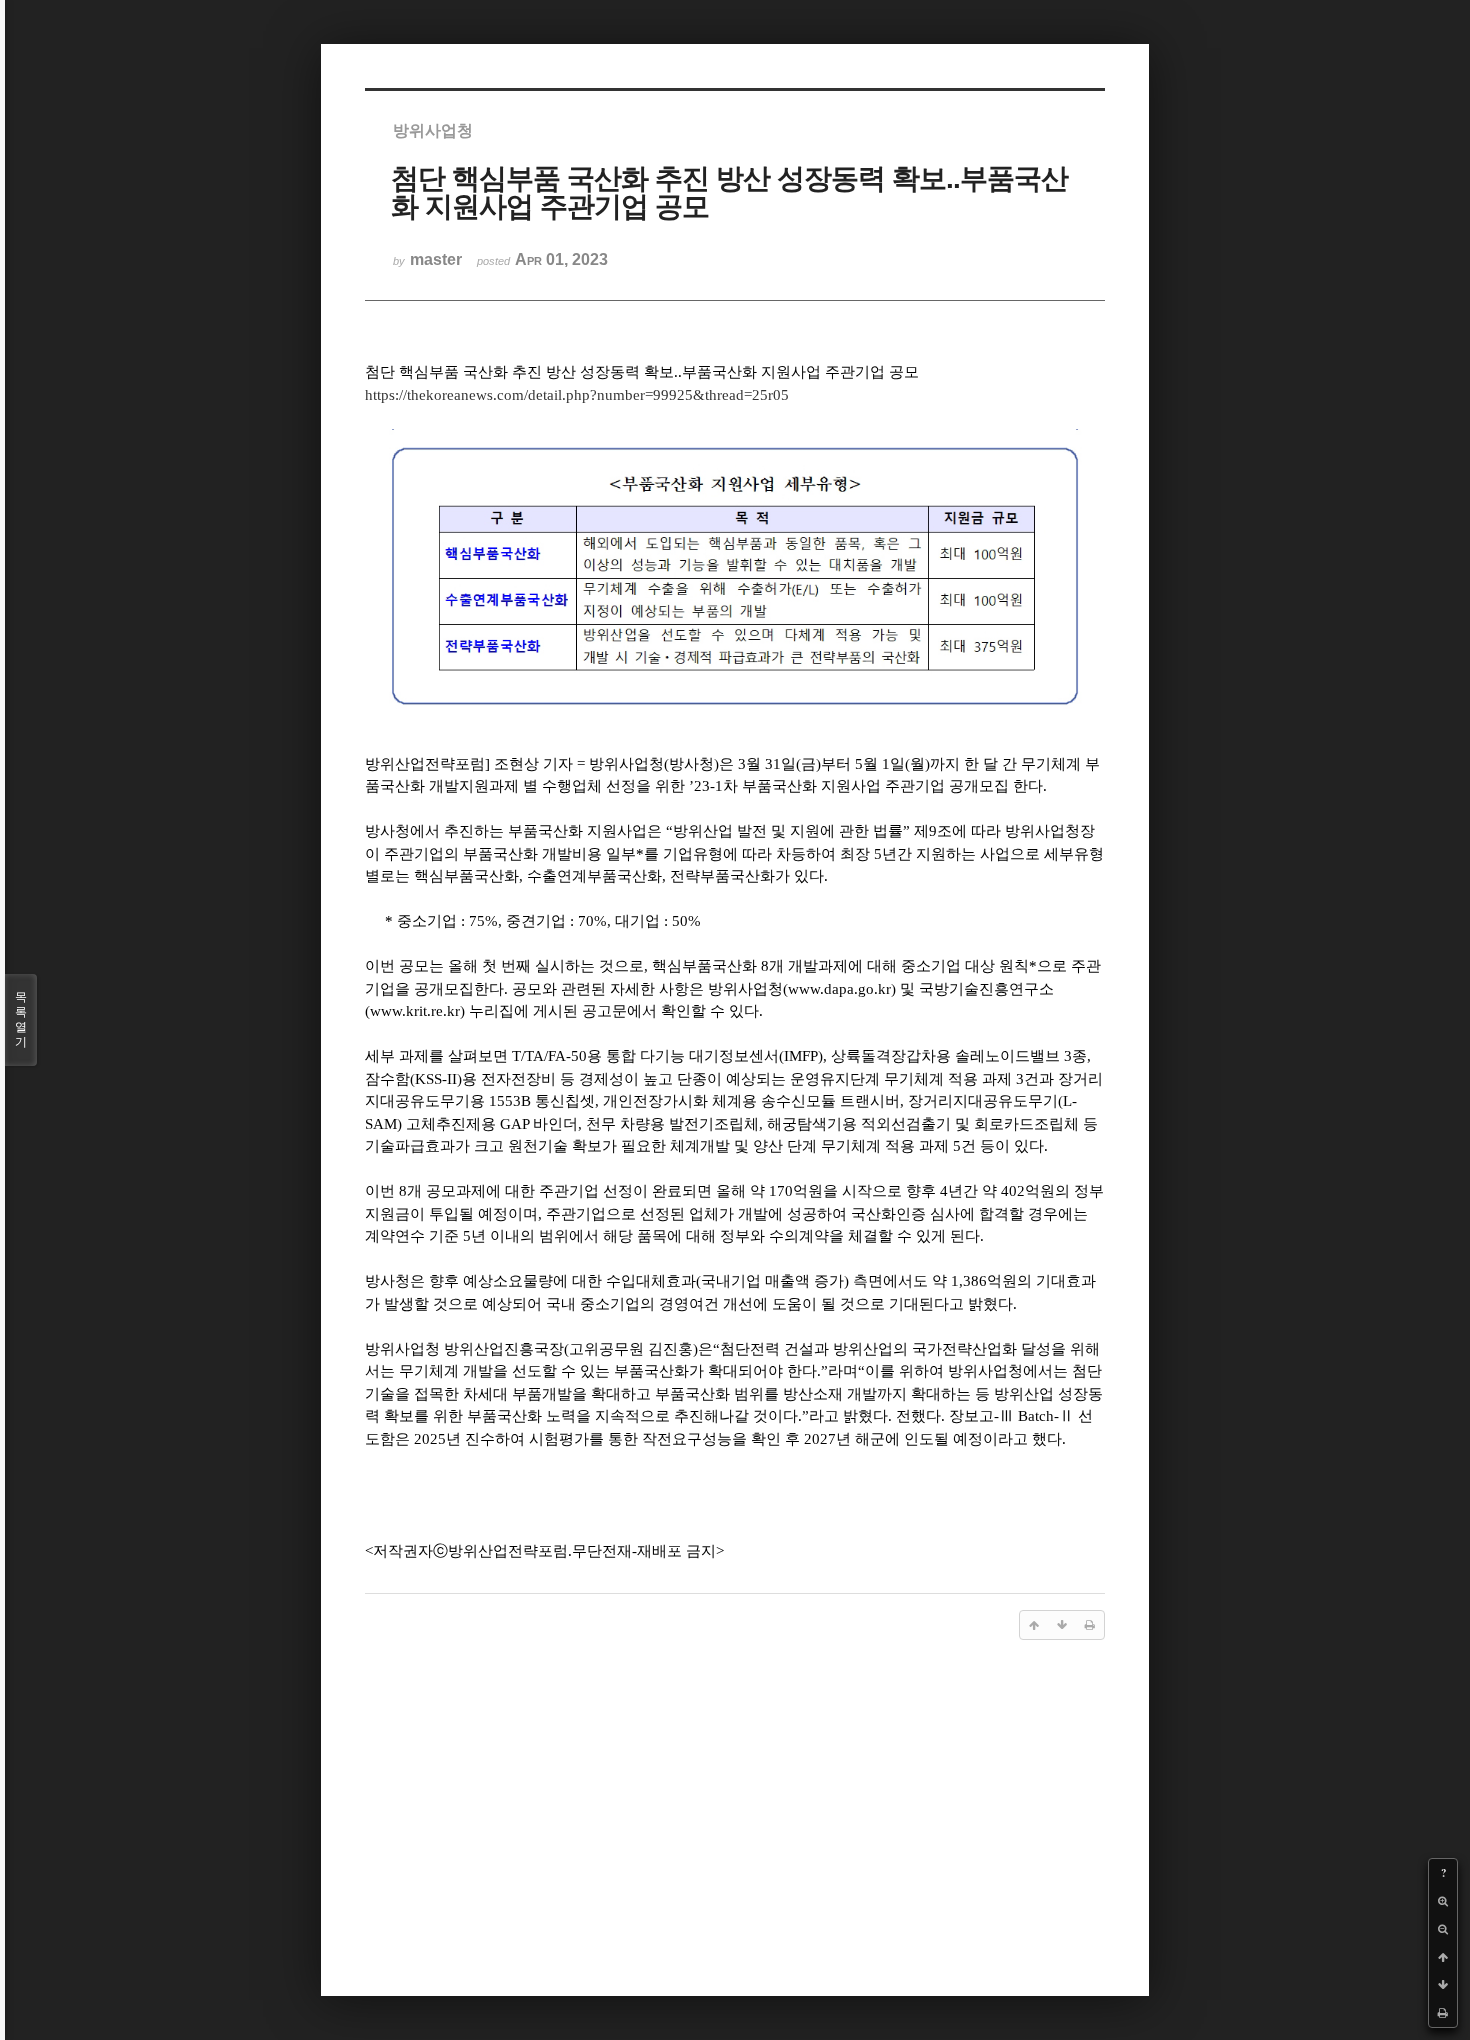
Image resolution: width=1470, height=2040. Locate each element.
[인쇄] (1443, 2013)
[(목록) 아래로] (1443, 1985)
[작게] (1443, 1929)
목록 (21, 1019)
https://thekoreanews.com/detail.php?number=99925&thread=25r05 (577, 395)
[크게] (1443, 1901)
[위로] (1443, 1957)
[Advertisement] (735, 1812)
